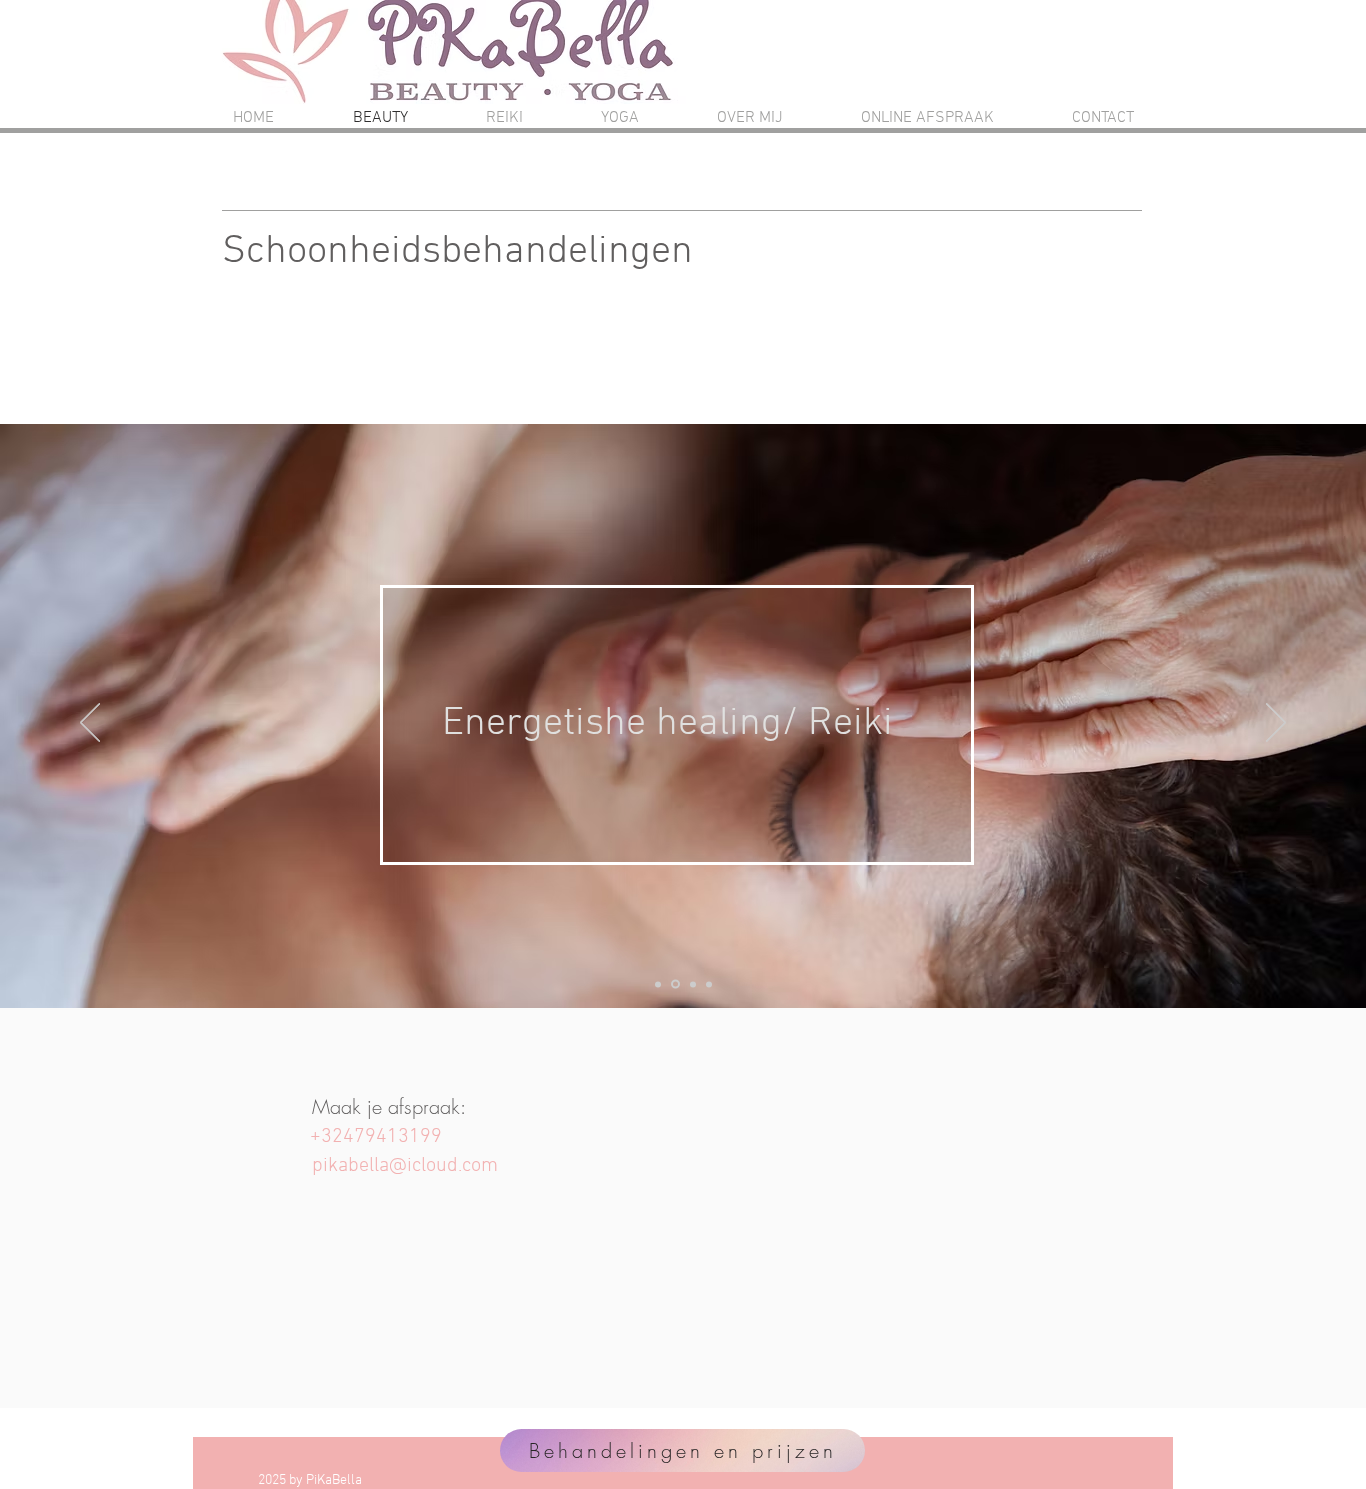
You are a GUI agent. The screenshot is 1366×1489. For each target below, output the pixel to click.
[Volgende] (1276, 724)
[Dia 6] (709, 984)
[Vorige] (90, 724)
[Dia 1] (658, 984)
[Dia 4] (674, 984)
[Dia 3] (691, 984)
